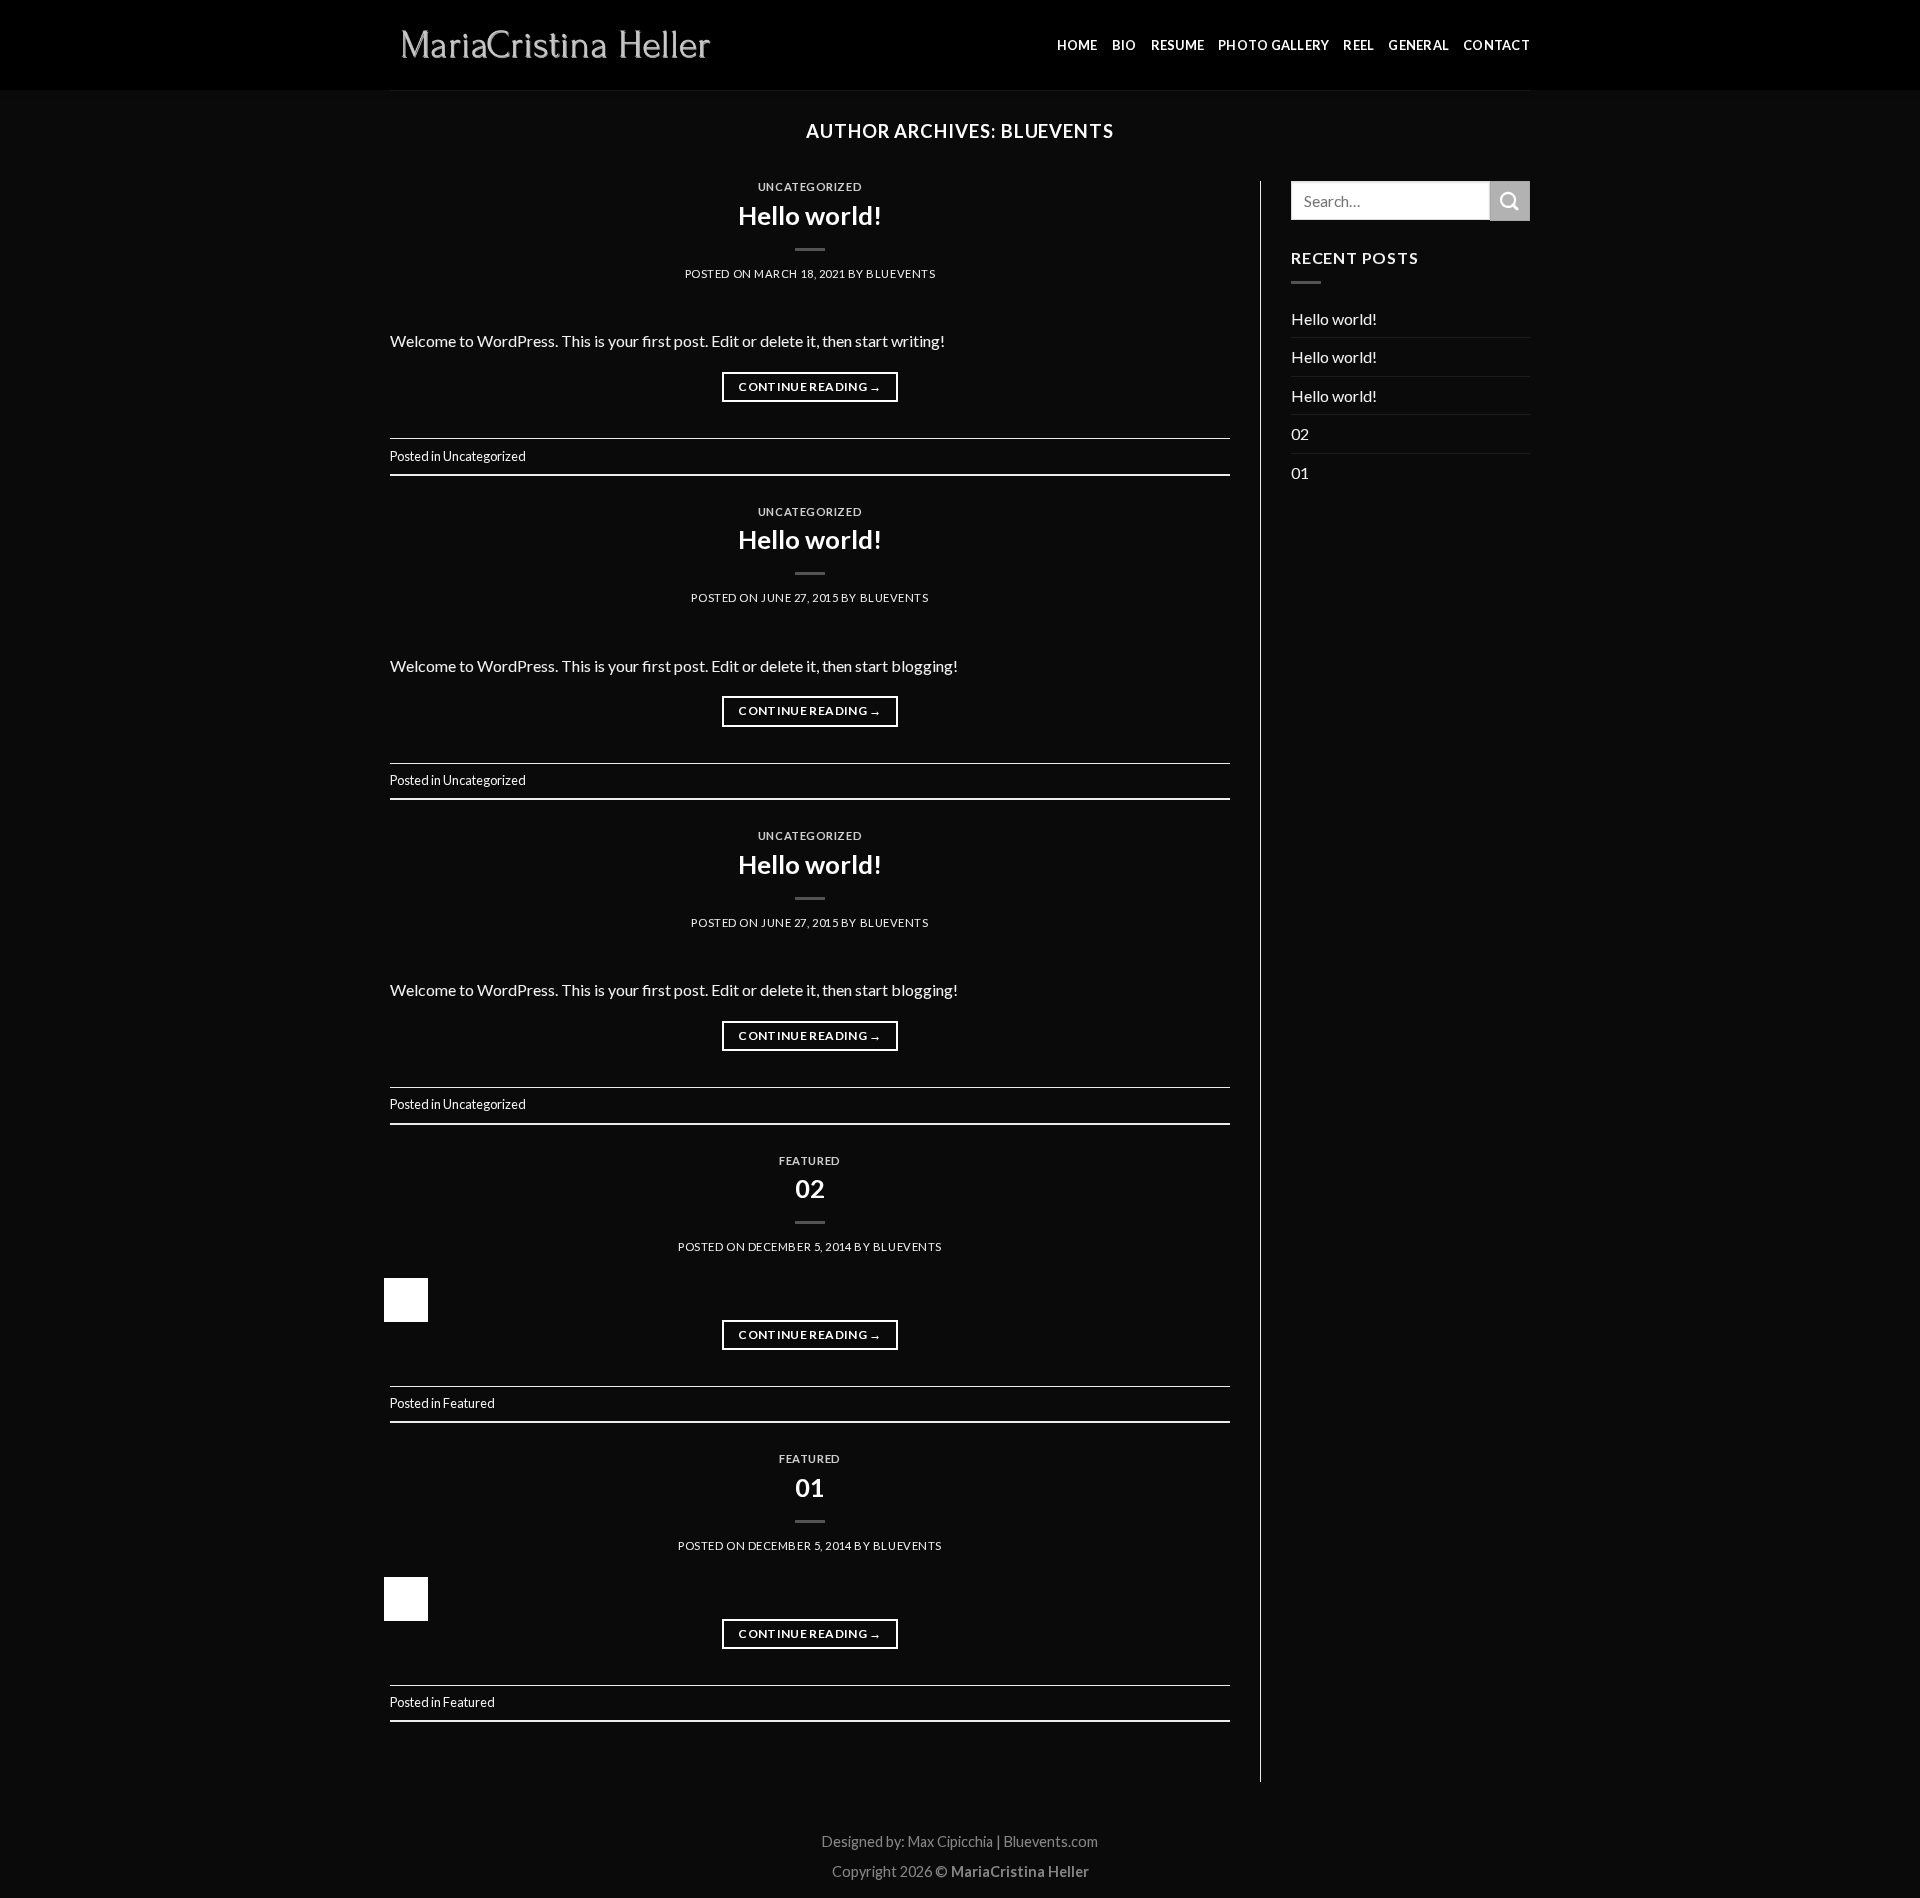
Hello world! (810, 215)
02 (810, 1188)
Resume (1178, 45)
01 (810, 1487)
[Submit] (1510, 200)
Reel (1358, 45)
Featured (809, 1160)
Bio (1124, 45)
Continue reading (810, 386)
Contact (1496, 45)
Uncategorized (810, 186)
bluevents (1057, 131)
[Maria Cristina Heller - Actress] (557, 44)
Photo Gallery (1273, 45)
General (1418, 45)
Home (1077, 45)
